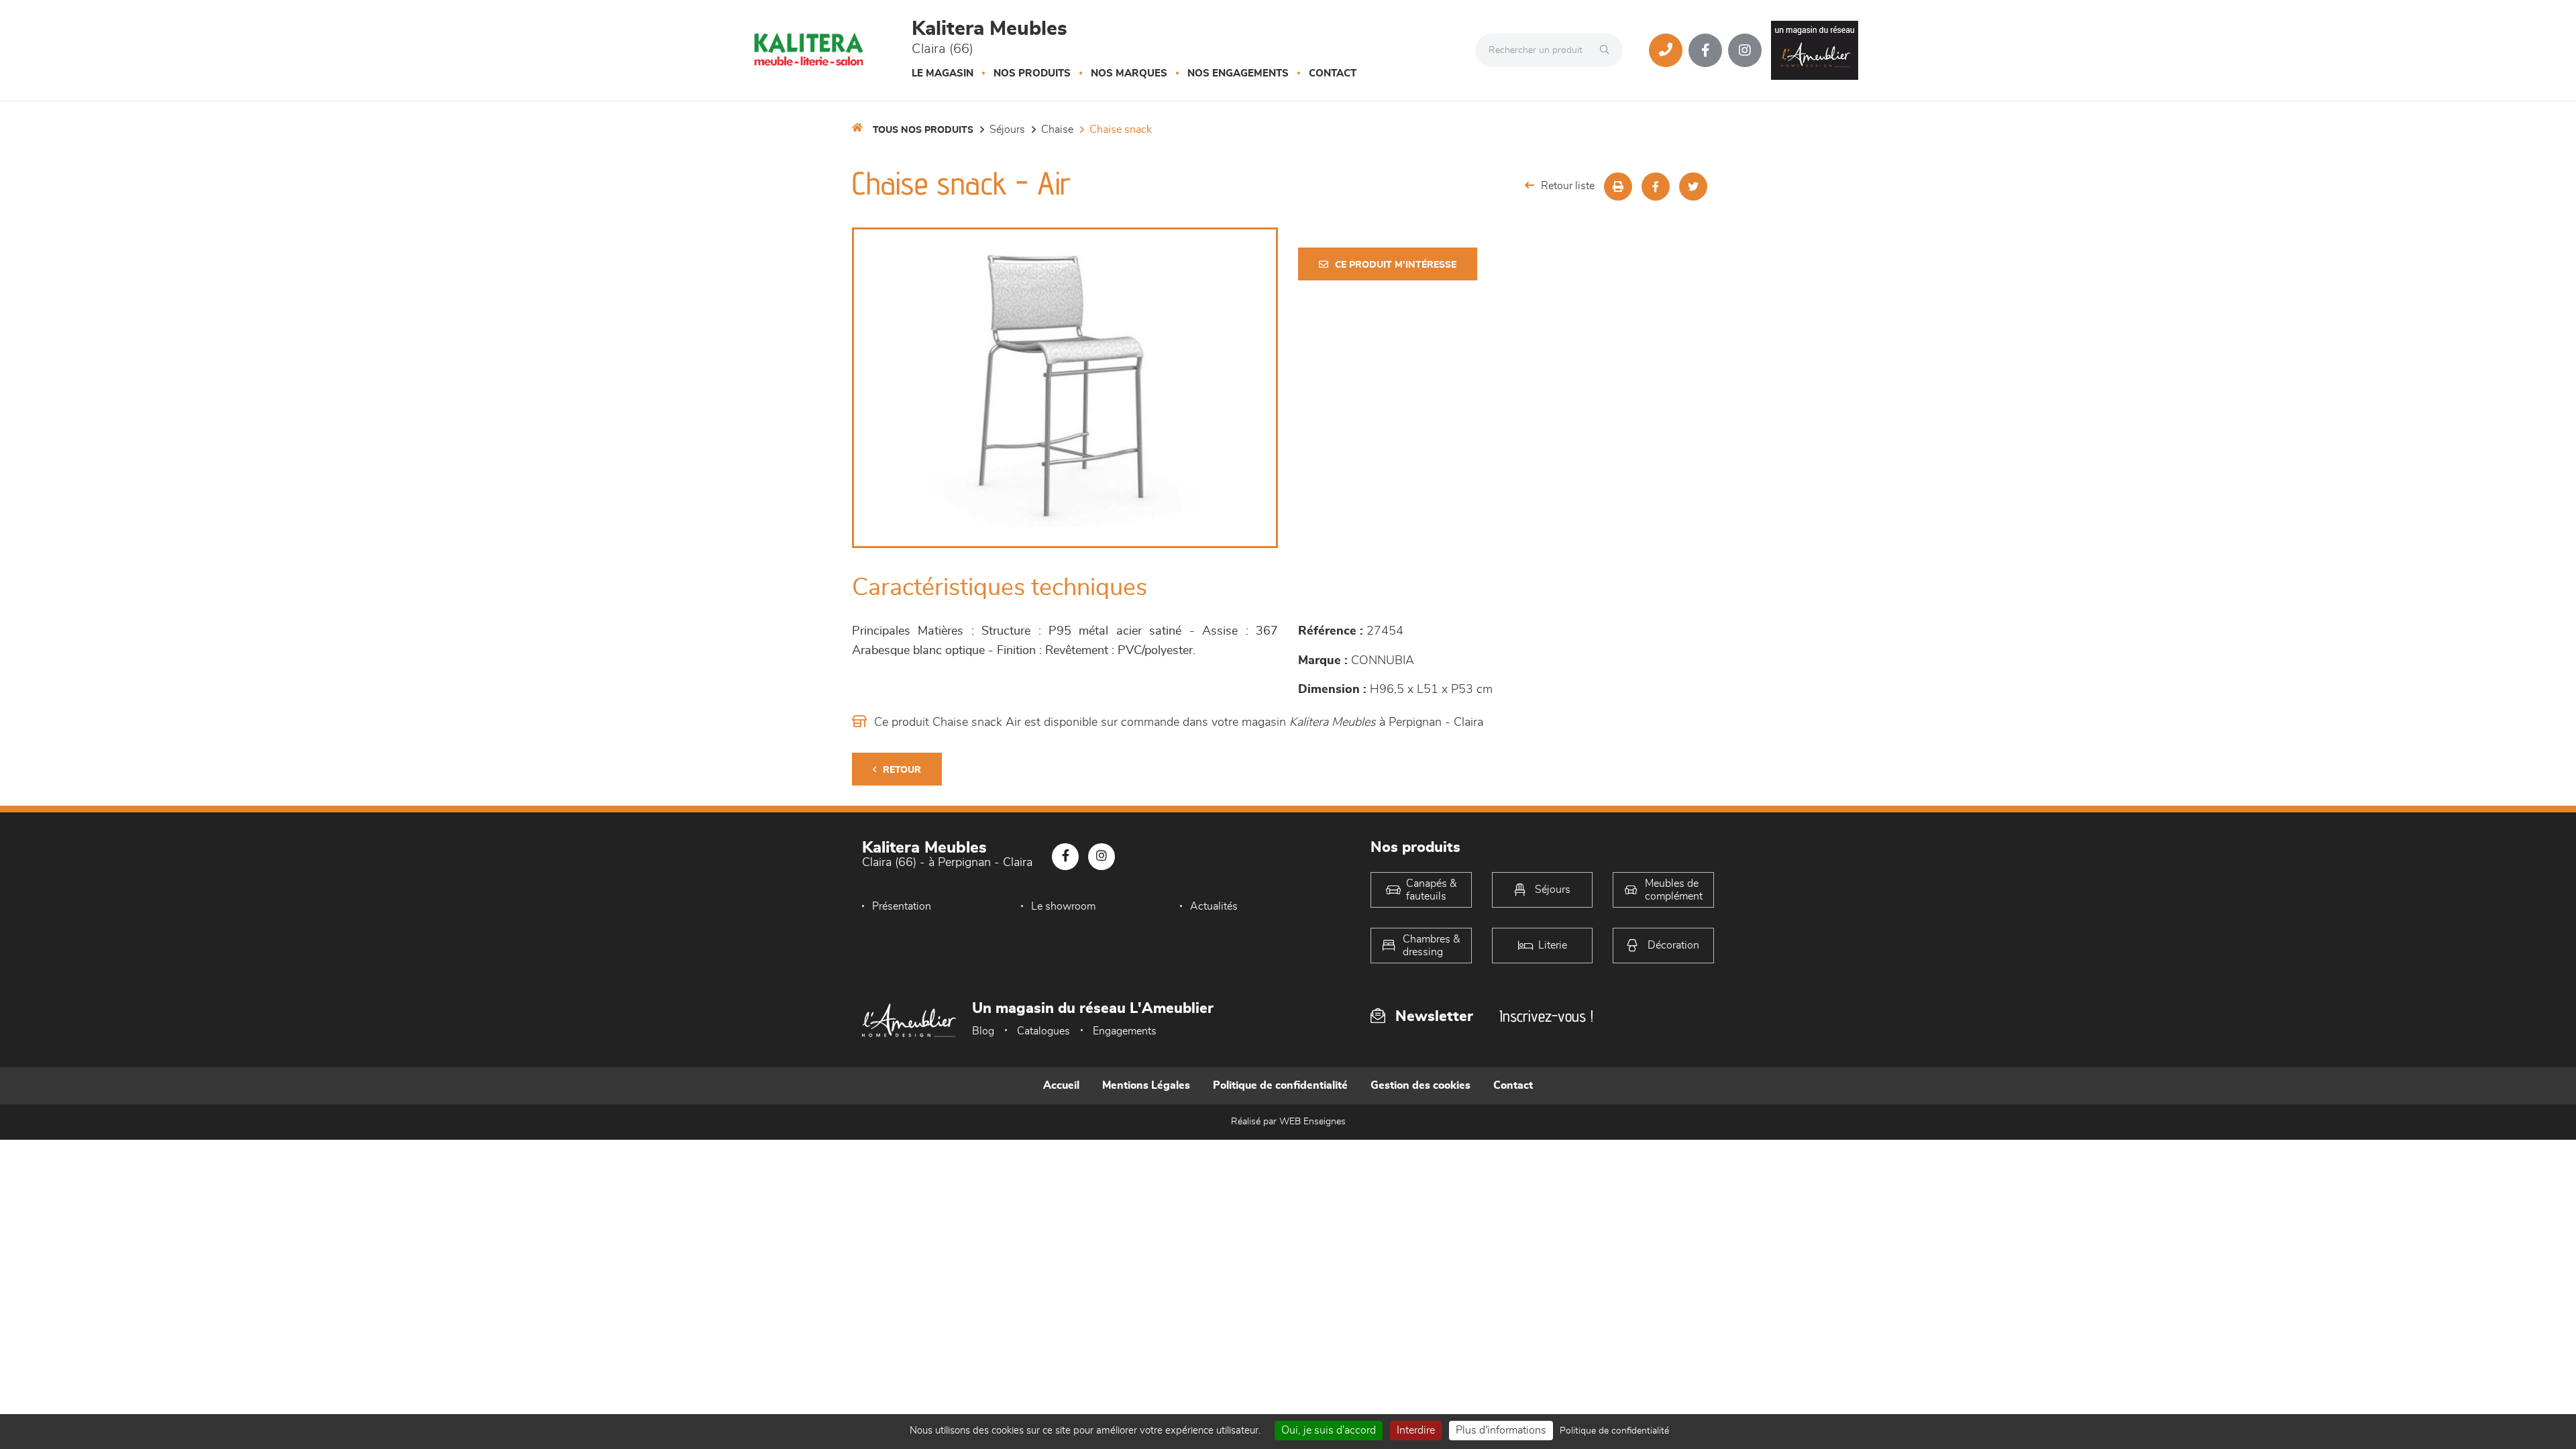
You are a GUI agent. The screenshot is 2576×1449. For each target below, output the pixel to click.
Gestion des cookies (1420, 1085)
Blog (983, 1031)
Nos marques (1129, 73)
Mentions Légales (1146, 1085)
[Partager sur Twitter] (1693, 186)
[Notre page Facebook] (1705, 50)
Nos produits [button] (1032, 73)
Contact (1333, 73)
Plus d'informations (1501, 1430)
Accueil (1061, 1085)
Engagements (1125, 1031)
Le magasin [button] (943, 73)
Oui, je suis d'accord (1329, 1430)
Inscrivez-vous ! (1546, 1016)
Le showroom (1063, 906)
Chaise (1057, 129)
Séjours (1007, 129)
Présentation (902, 906)
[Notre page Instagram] (1745, 50)
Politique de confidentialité (1280, 1085)
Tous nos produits (923, 130)
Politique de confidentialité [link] (1614, 1431)
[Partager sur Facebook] (1656, 186)
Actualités (1214, 906)
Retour (902, 770)
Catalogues (1043, 1031)
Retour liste (1568, 186)
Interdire (1416, 1430)
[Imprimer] (1618, 186)
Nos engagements (1238, 73)
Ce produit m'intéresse (1396, 265)
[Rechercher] (1608, 50)
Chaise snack (1121, 129)
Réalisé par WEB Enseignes (1288, 1122)
